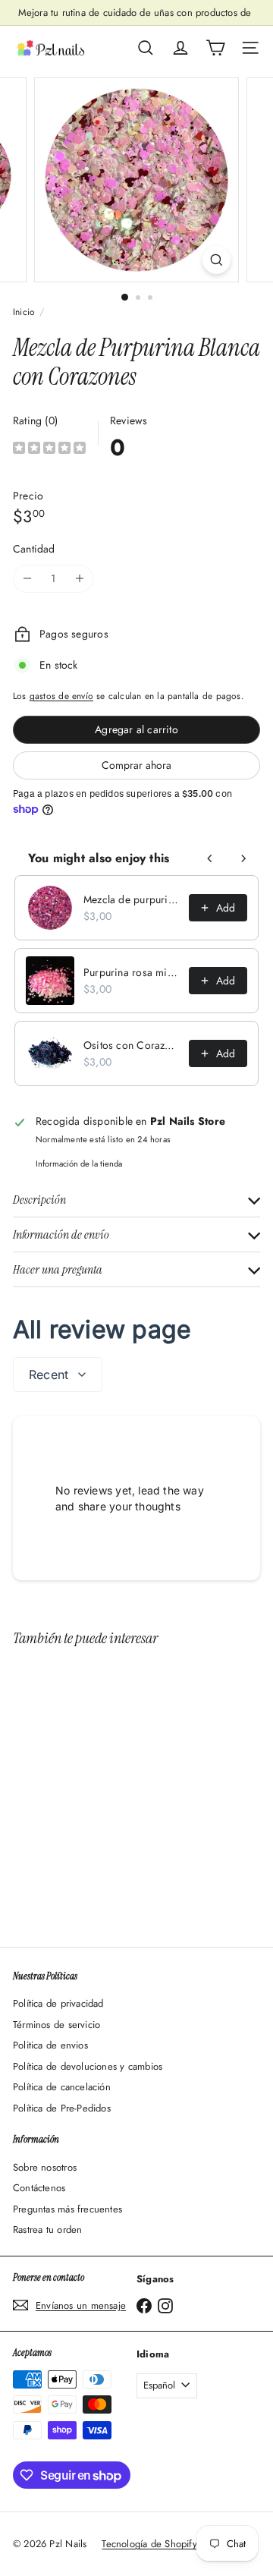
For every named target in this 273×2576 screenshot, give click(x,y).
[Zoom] (217, 260)
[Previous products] (210, 858)
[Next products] (243, 858)
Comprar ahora (136, 765)
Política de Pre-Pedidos (62, 2108)
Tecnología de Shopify (149, 2544)
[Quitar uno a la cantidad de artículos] (27, 579)
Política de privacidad (58, 2003)
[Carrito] (215, 48)
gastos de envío (61, 696)
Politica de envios (50, 2045)
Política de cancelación (62, 2087)
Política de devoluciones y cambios (88, 2066)
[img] (49, 450)
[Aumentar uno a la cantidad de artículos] (79, 579)
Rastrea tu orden (47, 2230)
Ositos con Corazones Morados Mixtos (132, 1045)
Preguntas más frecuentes (67, 2209)
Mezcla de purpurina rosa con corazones (132, 899)
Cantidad (34, 549)
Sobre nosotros (45, 2167)
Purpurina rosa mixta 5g (132, 972)
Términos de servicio (56, 2025)
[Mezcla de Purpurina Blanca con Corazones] (108, 1787)
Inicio (24, 312)
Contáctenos (39, 2188)
